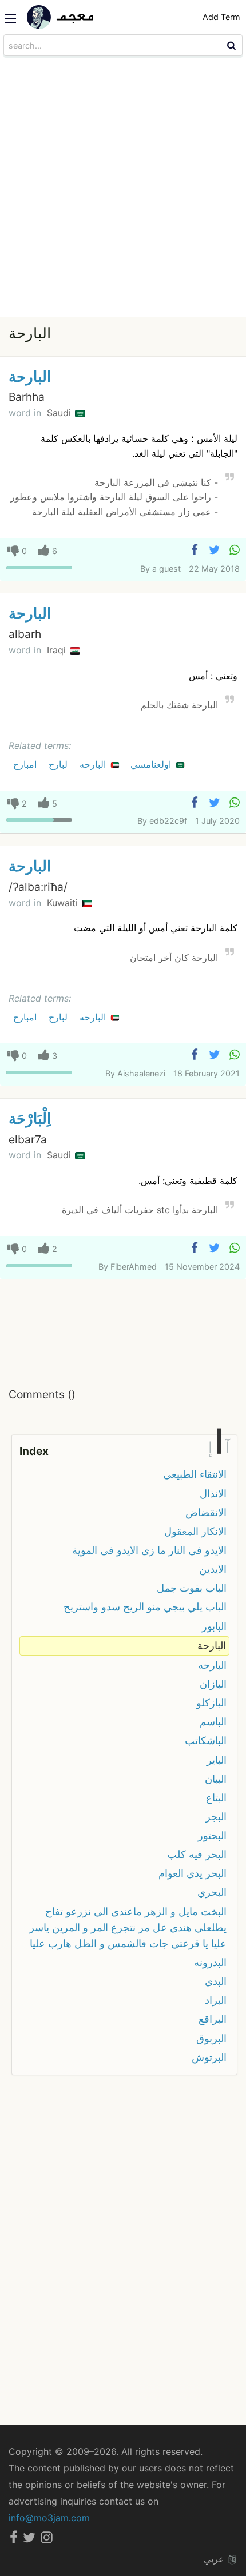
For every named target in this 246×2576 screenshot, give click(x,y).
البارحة (30, 376)
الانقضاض (206, 1512)
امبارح (26, 764)
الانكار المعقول (195, 1531)
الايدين (213, 1569)
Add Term (221, 17)
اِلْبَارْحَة (30, 1118)
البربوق (211, 2038)
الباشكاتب (206, 1740)
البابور (214, 1626)
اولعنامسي (152, 764)
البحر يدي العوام (193, 1873)
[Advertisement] (123, 188)
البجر (216, 1817)
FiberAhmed (134, 1267)
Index (34, 1451)
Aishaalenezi (141, 1073)
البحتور (212, 1835)
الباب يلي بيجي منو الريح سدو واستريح (145, 1607)
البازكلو (211, 1703)
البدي (216, 1981)
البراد (216, 2000)
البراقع (213, 2019)
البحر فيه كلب (197, 1854)
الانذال (213, 1494)
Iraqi (58, 650)
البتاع (216, 1798)
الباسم (213, 1722)
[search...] (233, 45)
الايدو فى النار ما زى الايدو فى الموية (149, 1550)
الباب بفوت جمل (192, 1588)
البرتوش (209, 2057)
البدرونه (210, 1962)
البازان (213, 1684)
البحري (212, 1892)
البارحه (94, 764)
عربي (215, 2559)
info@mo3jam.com (49, 2518)
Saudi (60, 413)
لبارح (59, 764)
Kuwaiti (64, 903)
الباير (217, 1760)
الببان (216, 1779)
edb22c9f (168, 821)
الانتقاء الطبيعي (195, 1474)
